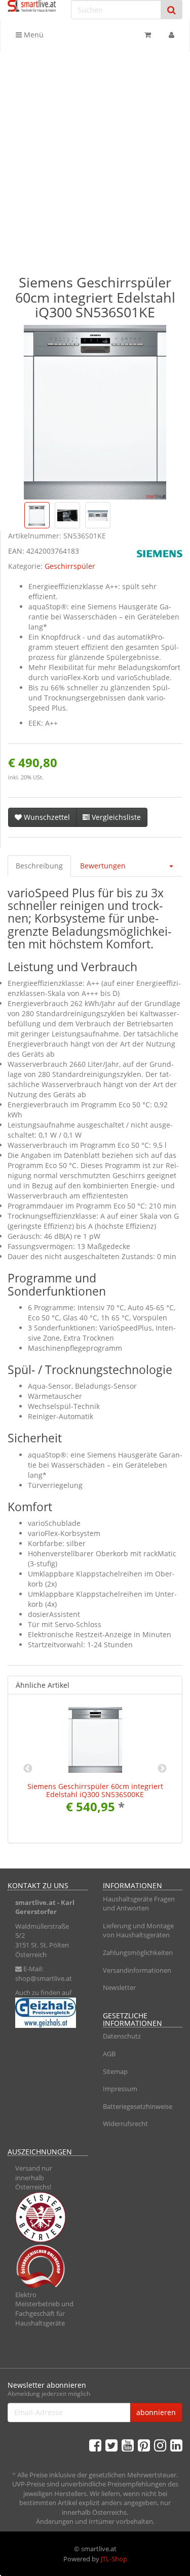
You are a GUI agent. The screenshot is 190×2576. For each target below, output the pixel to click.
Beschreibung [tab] (39, 866)
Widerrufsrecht (125, 2124)
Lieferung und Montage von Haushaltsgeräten (138, 1930)
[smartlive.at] (32, 6)
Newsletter (119, 1987)
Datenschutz (122, 2036)
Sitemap (115, 2071)
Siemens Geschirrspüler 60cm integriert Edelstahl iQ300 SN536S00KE (95, 1790)
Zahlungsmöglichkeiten (138, 1952)
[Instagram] (160, 2445)
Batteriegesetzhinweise (138, 2106)
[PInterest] (144, 2445)
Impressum (120, 2089)
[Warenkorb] (148, 35)
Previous (28, 1769)
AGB (109, 2054)
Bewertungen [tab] (103, 866)
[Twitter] (111, 2445)
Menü (33, 35)
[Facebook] (95, 2445)
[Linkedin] (176, 2445)
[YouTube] (128, 2445)
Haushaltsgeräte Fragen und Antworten (139, 1904)
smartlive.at (35, 1902)
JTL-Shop (114, 2559)
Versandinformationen (137, 1970)
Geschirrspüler (70, 566)
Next (162, 1769)
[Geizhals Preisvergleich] (48, 2013)
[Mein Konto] (172, 35)
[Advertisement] (95, 152)
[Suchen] (172, 10)
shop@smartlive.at (44, 1978)
